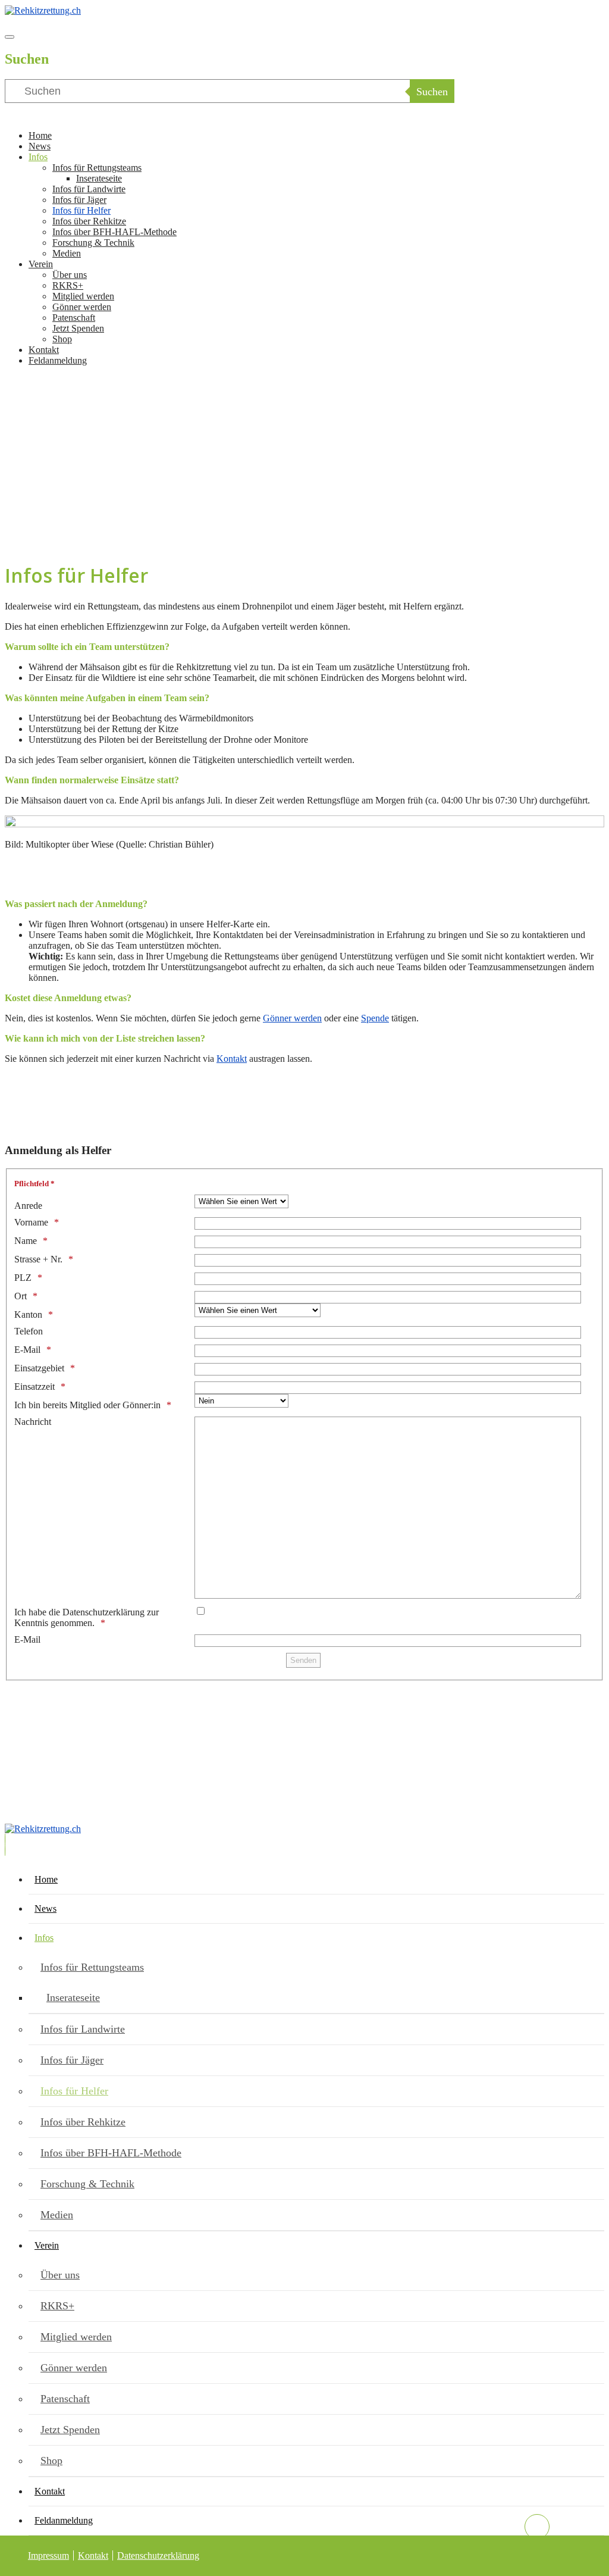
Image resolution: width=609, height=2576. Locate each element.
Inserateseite (99, 178)
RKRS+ (68, 285)
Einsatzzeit (34, 1387)
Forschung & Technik (93, 243)
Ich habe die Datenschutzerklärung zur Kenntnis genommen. (87, 1617)
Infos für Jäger (79, 200)
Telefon (29, 1331)
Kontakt (44, 350)
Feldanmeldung (58, 360)
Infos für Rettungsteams (97, 168)
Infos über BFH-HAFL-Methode (114, 232)
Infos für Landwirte (89, 189)
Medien (67, 253)
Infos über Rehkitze (89, 221)
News (40, 146)
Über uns (70, 275)
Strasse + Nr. (38, 1259)
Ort (21, 1296)
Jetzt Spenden (78, 328)
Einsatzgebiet (39, 1368)
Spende (375, 1018)
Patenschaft (74, 318)
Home (40, 135)
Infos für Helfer (81, 210)
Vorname (31, 1222)
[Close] (10, 37)
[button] (304, 504)
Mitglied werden (83, 296)
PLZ (23, 1278)
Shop (62, 339)
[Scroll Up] (537, 2527)
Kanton (28, 1314)
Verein (41, 264)
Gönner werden (82, 307)
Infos (38, 157)
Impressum (48, 2555)
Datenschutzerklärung (158, 2555)
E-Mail (27, 1350)
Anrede (28, 1206)
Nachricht (33, 1422)
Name (26, 1241)
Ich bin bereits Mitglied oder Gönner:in (87, 1405)
